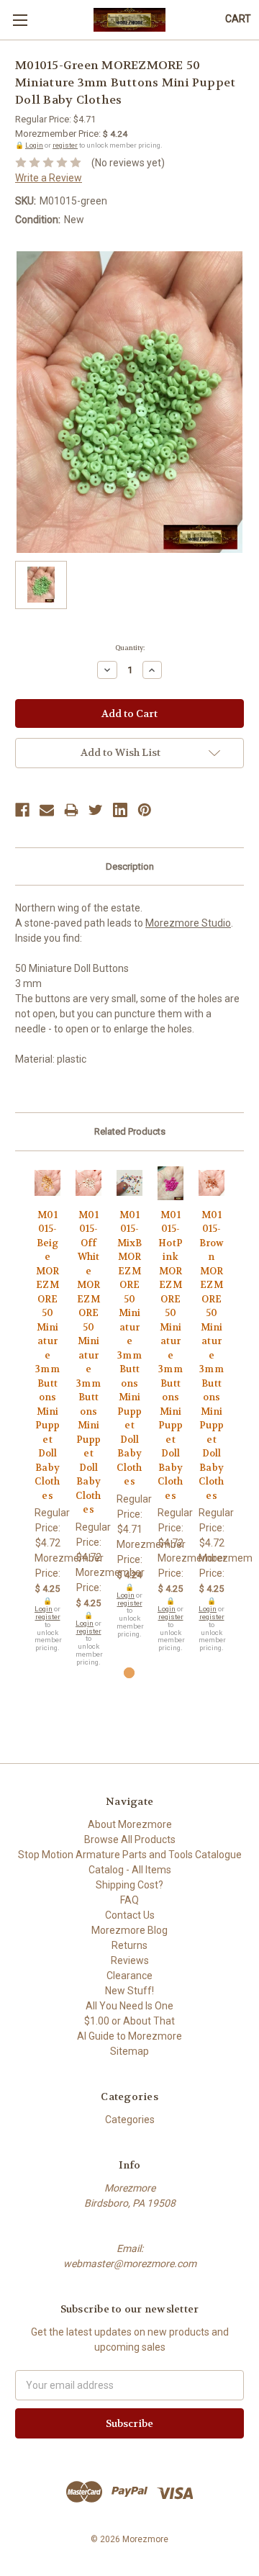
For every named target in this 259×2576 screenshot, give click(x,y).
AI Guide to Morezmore (129, 2036)
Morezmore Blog (129, 1930)
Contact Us (130, 1915)
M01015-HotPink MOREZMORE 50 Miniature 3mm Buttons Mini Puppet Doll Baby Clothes (170, 1355)
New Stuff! (129, 1991)
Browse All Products (130, 1839)
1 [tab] (129, 1673)
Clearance (129, 1976)
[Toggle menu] (20, 20)
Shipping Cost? (129, 1885)
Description (130, 866)
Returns (129, 1945)
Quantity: (130, 648)
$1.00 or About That (129, 2021)
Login (34, 145)
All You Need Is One (129, 2006)
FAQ (129, 1900)
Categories (130, 2120)
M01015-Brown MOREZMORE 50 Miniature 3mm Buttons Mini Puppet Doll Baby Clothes (211, 1355)
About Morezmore (130, 1824)
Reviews (130, 1960)
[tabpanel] (48, 1409)
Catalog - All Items (130, 1870)
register (65, 145)
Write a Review (49, 178)
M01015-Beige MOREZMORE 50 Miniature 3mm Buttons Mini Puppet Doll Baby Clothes (47, 1355)
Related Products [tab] (130, 1131)
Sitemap (129, 2051)
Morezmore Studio (188, 923)
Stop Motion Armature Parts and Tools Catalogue (130, 1855)
